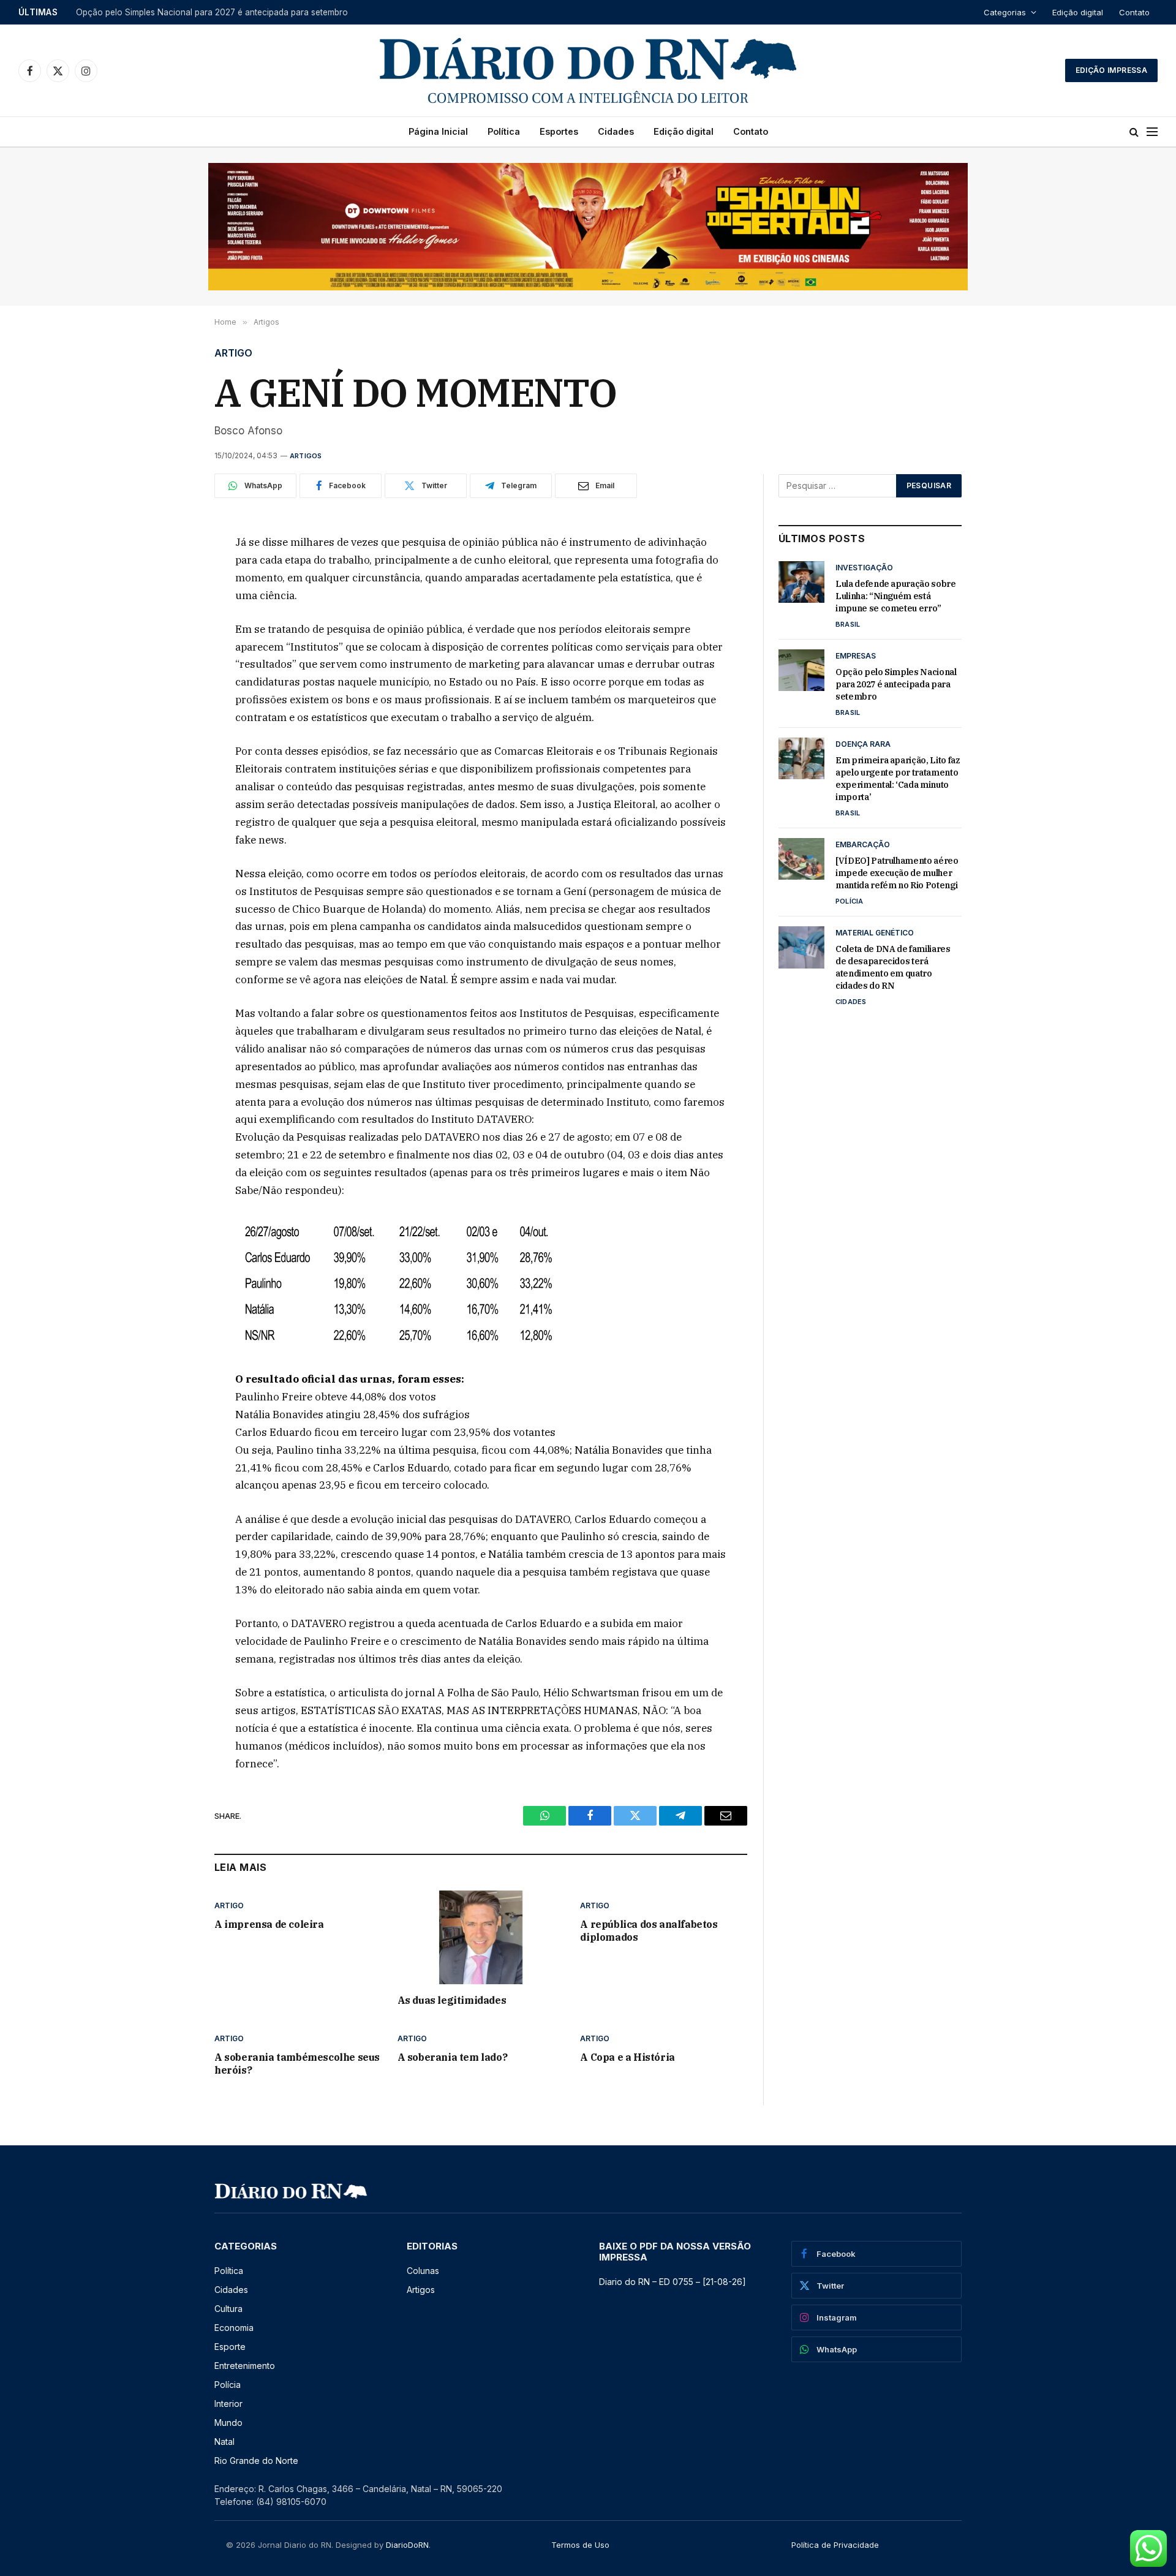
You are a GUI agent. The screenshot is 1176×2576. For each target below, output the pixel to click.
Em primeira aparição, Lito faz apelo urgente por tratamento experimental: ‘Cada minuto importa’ (898, 779)
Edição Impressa (1111, 70)
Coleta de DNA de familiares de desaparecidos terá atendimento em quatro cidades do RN (893, 967)
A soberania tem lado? (453, 2057)
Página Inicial (438, 131)
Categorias (1005, 12)
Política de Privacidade (835, 2545)
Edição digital (1078, 12)
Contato (1134, 12)
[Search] (1134, 132)
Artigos (306, 456)
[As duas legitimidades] (481, 1937)
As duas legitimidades (452, 2000)
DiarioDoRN (407, 2545)
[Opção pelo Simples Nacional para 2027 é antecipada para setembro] (801, 670)
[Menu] (1152, 132)
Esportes (559, 131)
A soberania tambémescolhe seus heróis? (297, 2064)
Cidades (616, 131)
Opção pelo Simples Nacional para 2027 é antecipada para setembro (212, 12)
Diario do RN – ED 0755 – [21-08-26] (673, 2282)
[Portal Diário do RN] (588, 70)
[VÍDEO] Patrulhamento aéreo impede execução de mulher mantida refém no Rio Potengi (897, 873)
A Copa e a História (627, 2057)
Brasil (848, 624)
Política (504, 131)
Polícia (850, 901)
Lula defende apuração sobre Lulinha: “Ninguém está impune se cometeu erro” (896, 596)
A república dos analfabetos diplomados (649, 1931)
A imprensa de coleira (269, 1924)
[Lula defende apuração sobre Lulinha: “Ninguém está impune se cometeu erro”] (801, 582)
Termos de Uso (580, 2545)
